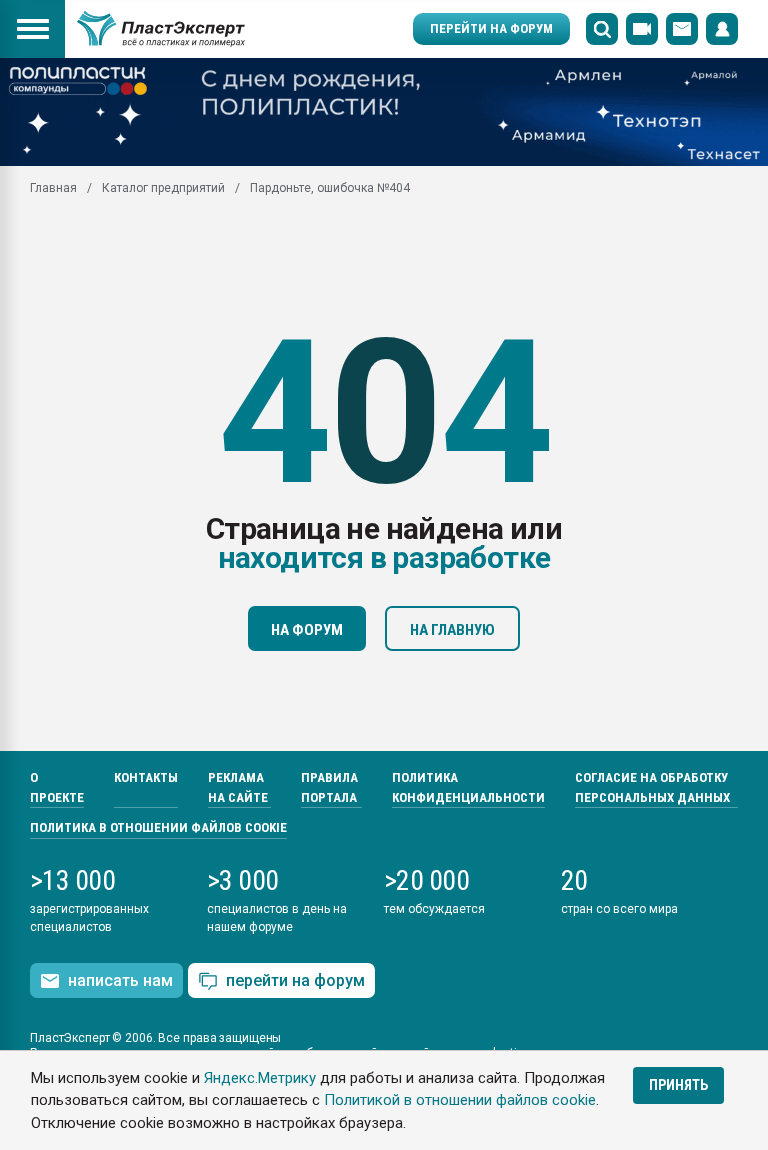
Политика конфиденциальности (468, 787)
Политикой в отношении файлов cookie (460, 1100)
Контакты (146, 777)
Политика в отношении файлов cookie (158, 827)
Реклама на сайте (238, 787)
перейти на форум (295, 980)
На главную (452, 630)
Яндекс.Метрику (260, 1078)
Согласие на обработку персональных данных (652, 787)
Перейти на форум (491, 28)
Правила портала (329, 787)
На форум (307, 630)
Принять (678, 1085)
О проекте (57, 787)
